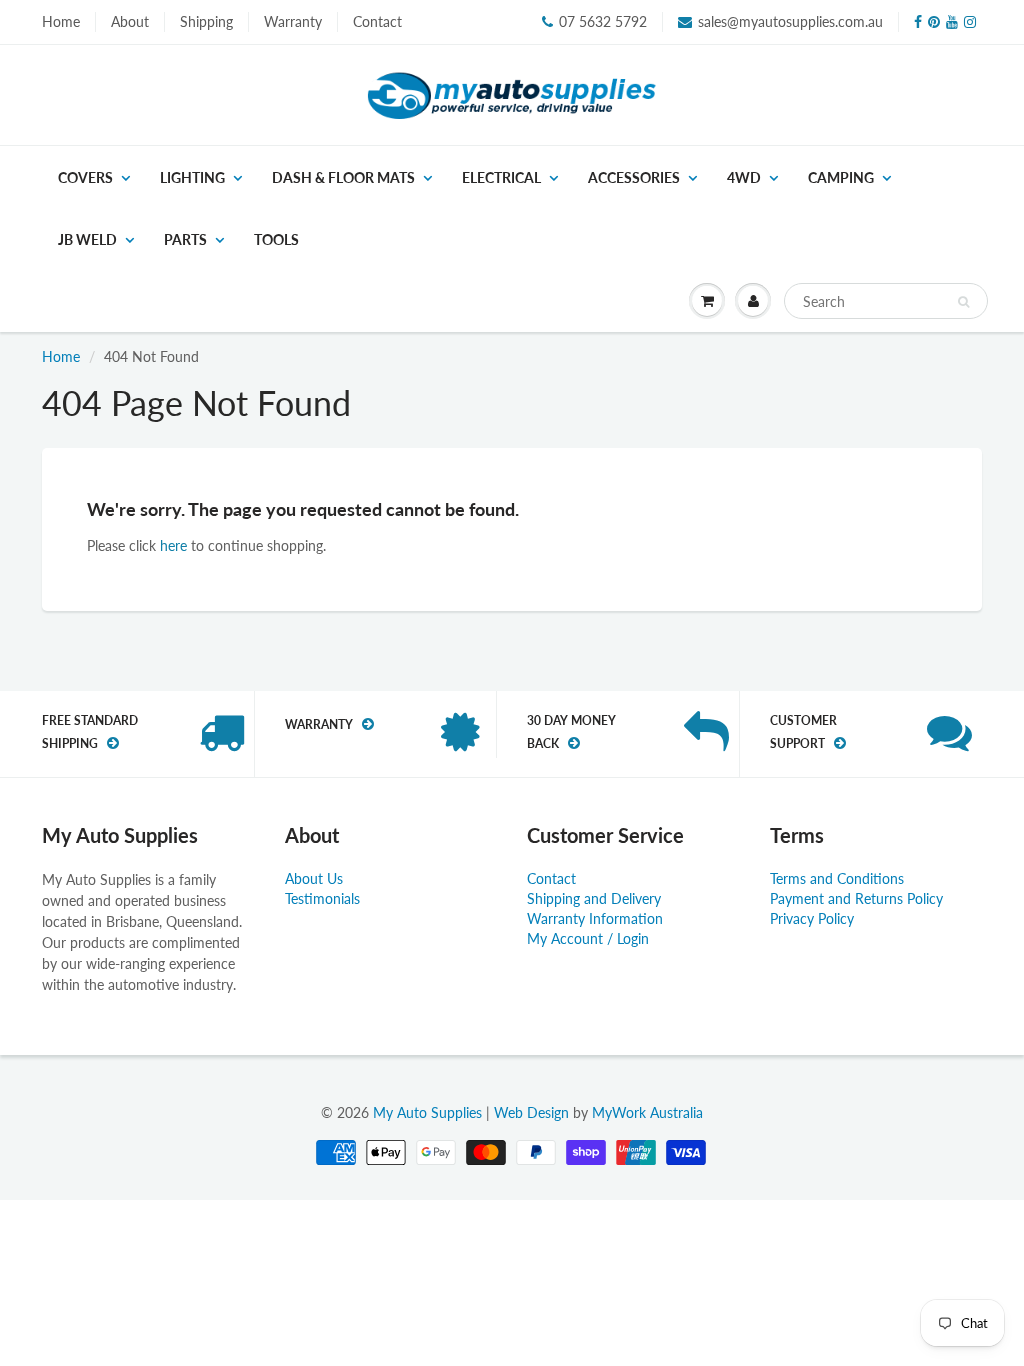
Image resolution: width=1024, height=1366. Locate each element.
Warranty (293, 21)
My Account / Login (588, 938)
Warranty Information (595, 918)
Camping (841, 177)
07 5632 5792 (603, 21)
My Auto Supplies (427, 1112)
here (173, 545)
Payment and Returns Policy (856, 898)
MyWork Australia (647, 1112)
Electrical (501, 177)
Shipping (206, 21)
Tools (276, 239)
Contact (377, 21)
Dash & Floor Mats (343, 177)
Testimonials (322, 898)
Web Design (531, 1112)
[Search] (963, 302)
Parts (185, 239)
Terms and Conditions (837, 878)
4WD (744, 177)
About (130, 21)
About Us (314, 878)
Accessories (634, 177)
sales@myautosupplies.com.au (790, 21)
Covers (85, 177)
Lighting (192, 177)
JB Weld (87, 239)
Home (61, 21)
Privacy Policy (812, 918)
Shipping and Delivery (594, 898)
